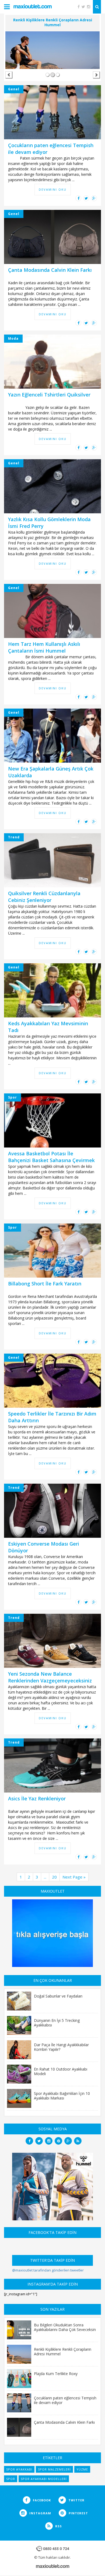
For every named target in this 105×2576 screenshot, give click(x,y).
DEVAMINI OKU (53, 189)
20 (54, 1877)
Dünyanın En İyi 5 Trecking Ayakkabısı (57, 2023)
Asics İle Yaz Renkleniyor (37, 1798)
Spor (13, 1097)
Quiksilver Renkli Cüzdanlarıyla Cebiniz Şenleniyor (44, 897)
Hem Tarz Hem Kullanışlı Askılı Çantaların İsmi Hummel (44, 647)
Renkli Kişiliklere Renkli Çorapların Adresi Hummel (63, 2351)
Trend (14, 837)
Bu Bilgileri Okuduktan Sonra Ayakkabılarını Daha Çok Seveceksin (65, 2327)
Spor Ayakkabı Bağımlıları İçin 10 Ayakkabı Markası (62, 2096)
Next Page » (74, 1877)
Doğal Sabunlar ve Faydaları (58, 1996)
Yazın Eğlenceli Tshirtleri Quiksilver (49, 395)
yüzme (82, 2469)
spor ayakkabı (19, 2469)
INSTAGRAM (40, 2513)
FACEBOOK (41, 2500)
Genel (14, 89)
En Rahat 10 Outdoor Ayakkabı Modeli (61, 2071)
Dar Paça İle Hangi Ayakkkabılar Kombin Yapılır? (61, 2047)
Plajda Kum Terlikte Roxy (56, 2373)
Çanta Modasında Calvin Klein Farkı (50, 270)
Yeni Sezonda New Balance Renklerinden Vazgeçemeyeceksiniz (50, 1677)
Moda (13, 338)
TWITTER (76, 2500)
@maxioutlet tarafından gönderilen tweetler (48, 2270)
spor (11, 2479)
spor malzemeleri (54, 2469)
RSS (58, 2526)
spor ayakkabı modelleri (44, 2479)
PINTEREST (78, 2513)
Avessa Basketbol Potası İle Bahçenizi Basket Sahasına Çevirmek (51, 1157)
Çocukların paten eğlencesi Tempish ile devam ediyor (65, 2400)
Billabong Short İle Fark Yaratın (45, 1284)
